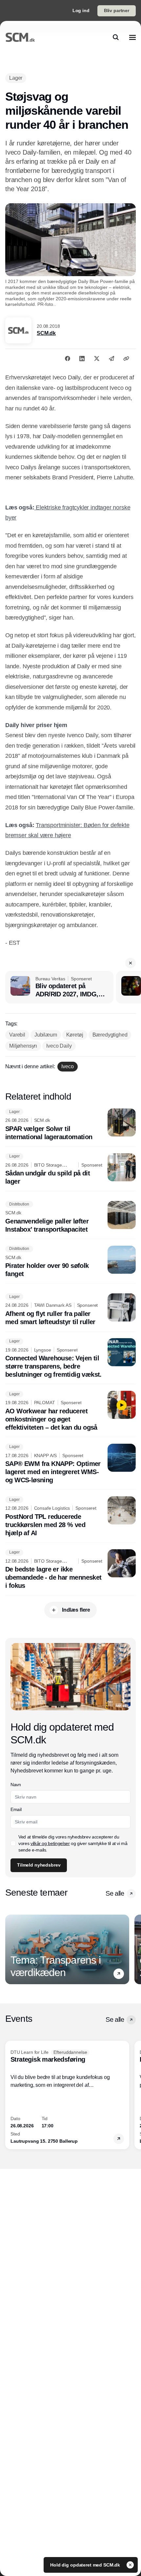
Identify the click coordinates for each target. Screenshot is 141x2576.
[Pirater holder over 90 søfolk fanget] (70, 1262)
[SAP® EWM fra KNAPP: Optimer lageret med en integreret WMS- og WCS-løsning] (70, 1464)
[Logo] (20, 37)
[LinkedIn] (82, 358)
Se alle (115, 1893)
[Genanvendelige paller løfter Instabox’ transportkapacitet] (70, 1217)
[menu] (132, 37)
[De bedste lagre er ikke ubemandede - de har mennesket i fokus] (70, 1570)
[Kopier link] (126, 358)
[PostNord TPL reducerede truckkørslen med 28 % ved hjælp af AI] (70, 1517)
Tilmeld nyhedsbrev (39, 1865)
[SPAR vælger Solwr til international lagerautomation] (70, 1125)
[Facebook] (68, 358)
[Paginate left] (10, 1949)
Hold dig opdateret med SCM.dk (86, 2565)
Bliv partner (117, 10)
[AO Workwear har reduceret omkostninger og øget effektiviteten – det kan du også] (70, 1411)
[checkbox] (13, 1843)
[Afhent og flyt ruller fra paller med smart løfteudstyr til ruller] (70, 1310)
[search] (116, 37)
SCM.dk (46, 333)
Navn (16, 1785)
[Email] (111, 358)
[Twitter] (97, 358)
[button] (131, 963)
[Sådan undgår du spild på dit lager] (70, 1170)
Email (16, 1809)
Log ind (81, 10)
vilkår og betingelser (50, 1843)
